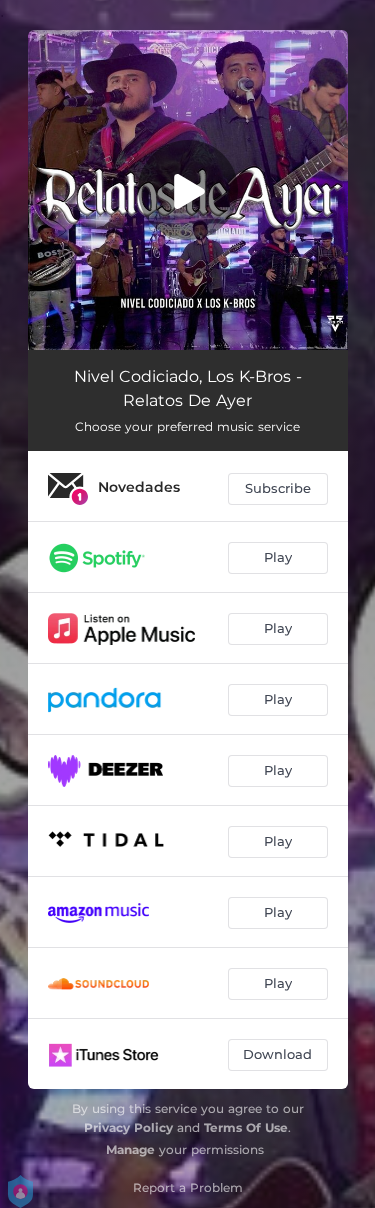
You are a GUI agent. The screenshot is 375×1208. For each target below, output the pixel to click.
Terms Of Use (246, 1127)
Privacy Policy (128, 1127)
